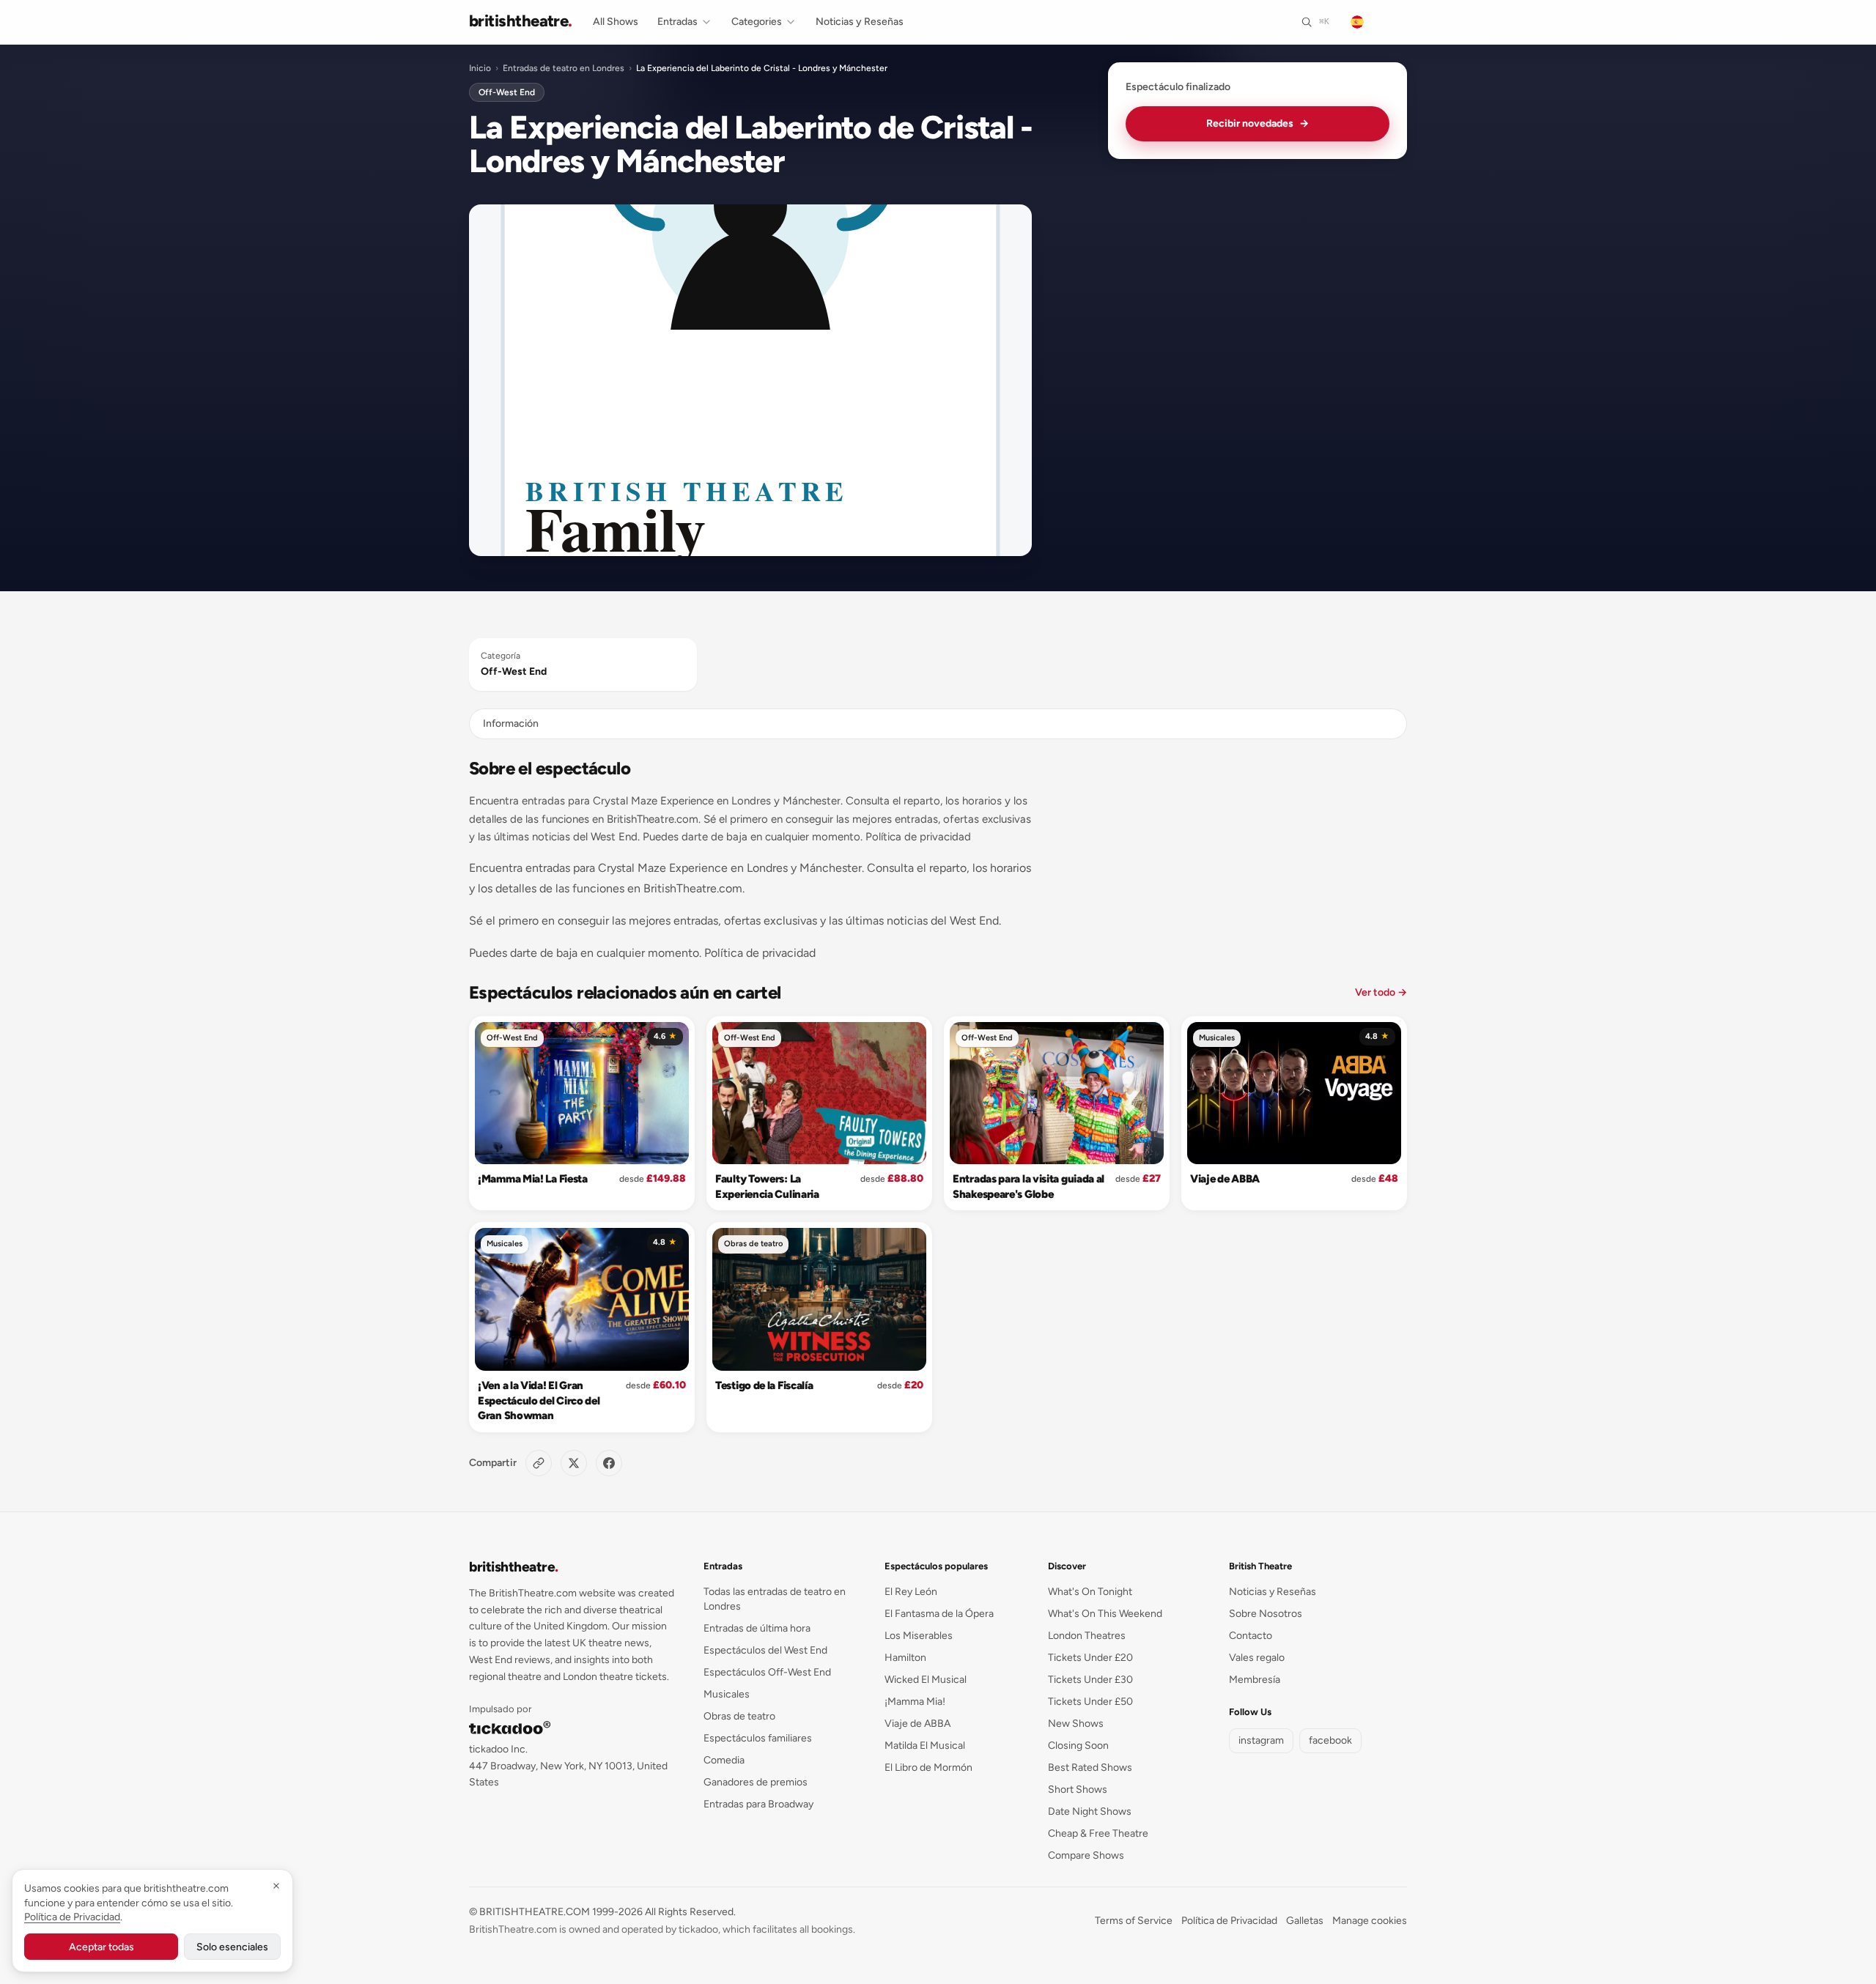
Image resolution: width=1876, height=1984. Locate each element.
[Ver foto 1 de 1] (750, 380)
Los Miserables (919, 1636)
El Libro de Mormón (928, 1768)
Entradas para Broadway (758, 1804)
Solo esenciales (232, 1947)
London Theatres (1087, 1636)
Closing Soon (1078, 1746)
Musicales (1217, 1038)
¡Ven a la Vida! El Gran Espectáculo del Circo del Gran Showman (539, 1400)
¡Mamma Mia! (915, 1702)
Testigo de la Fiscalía (764, 1385)
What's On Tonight (1090, 1592)
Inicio (480, 68)
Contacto (1251, 1636)
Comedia (724, 1760)
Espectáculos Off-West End (767, 1672)
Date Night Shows (1090, 1811)
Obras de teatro (753, 1244)
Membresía (1255, 1680)
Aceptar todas (101, 1947)
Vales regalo (1257, 1658)
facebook (1330, 1740)
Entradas (677, 22)
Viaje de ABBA (1225, 1179)
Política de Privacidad (1229, 1921)
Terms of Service (1134, 1921)
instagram (1261, 1740)
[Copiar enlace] (539, 1463)
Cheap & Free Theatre (1098, 1833)
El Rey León (911, 1592)
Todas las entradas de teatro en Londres (775, 1599)
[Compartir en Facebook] (609, 1463)
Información (511, 723)
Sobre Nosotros (1266, 1614)
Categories (757, 22)
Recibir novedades (1258, 123)
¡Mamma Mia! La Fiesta (533, 1179)
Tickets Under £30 (1090, 1680)
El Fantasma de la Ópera (939, 1614)
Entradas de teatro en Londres (564, 68)
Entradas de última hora (757, 1628)
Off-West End (507, 92)
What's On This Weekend (1105, 1614)
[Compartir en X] (574, 1463)
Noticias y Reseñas (860, 22)
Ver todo (1381, 992)
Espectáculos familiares (758, 1738)
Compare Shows (1086, 1855)
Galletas (1305, 1921)
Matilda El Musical (925, 1746)
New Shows (1076, 1724)
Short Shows (1078, 1789)
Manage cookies (1370, 1921)
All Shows (616, 22)
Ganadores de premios (756, 1782)
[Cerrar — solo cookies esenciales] (276, 1886)
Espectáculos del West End (765, 1650)
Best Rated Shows (1090, 1768)
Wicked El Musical (926, 1680)
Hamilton (905, 1658)
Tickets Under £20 (1090, 1658)
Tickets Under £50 (1090, 1702)
